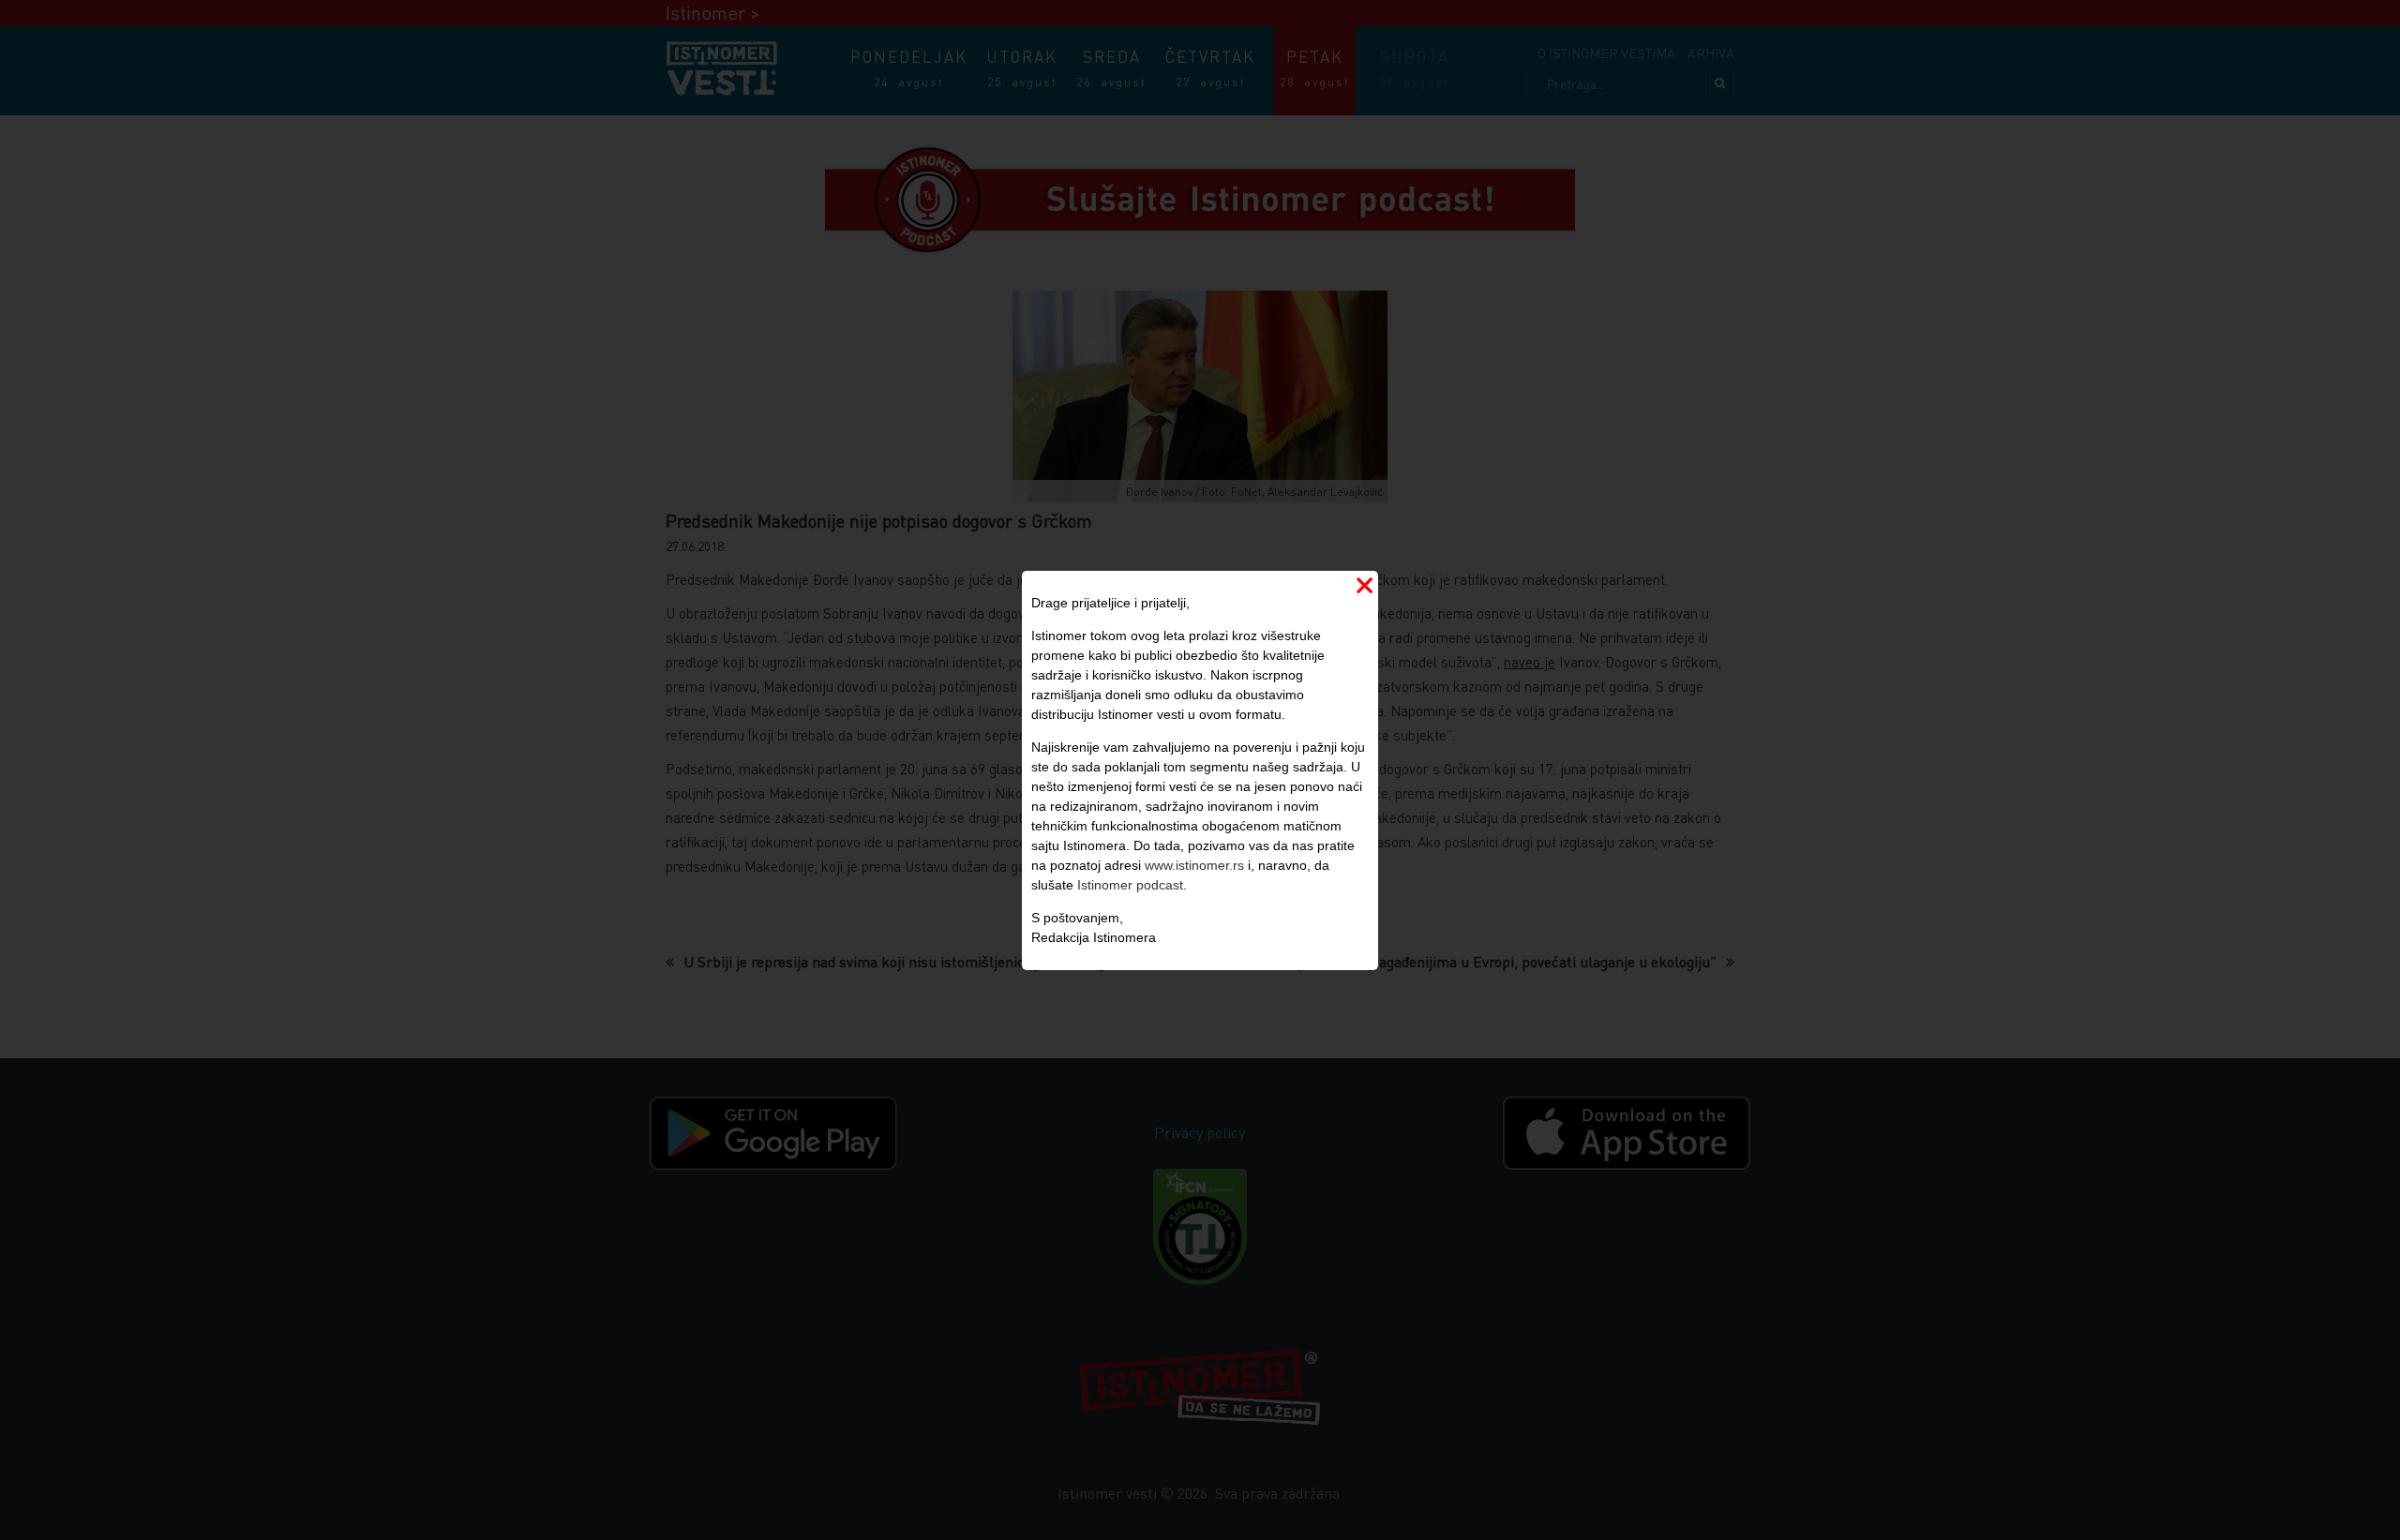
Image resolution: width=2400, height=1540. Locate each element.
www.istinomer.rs (1194, 865)
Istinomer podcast (1130, 885)
